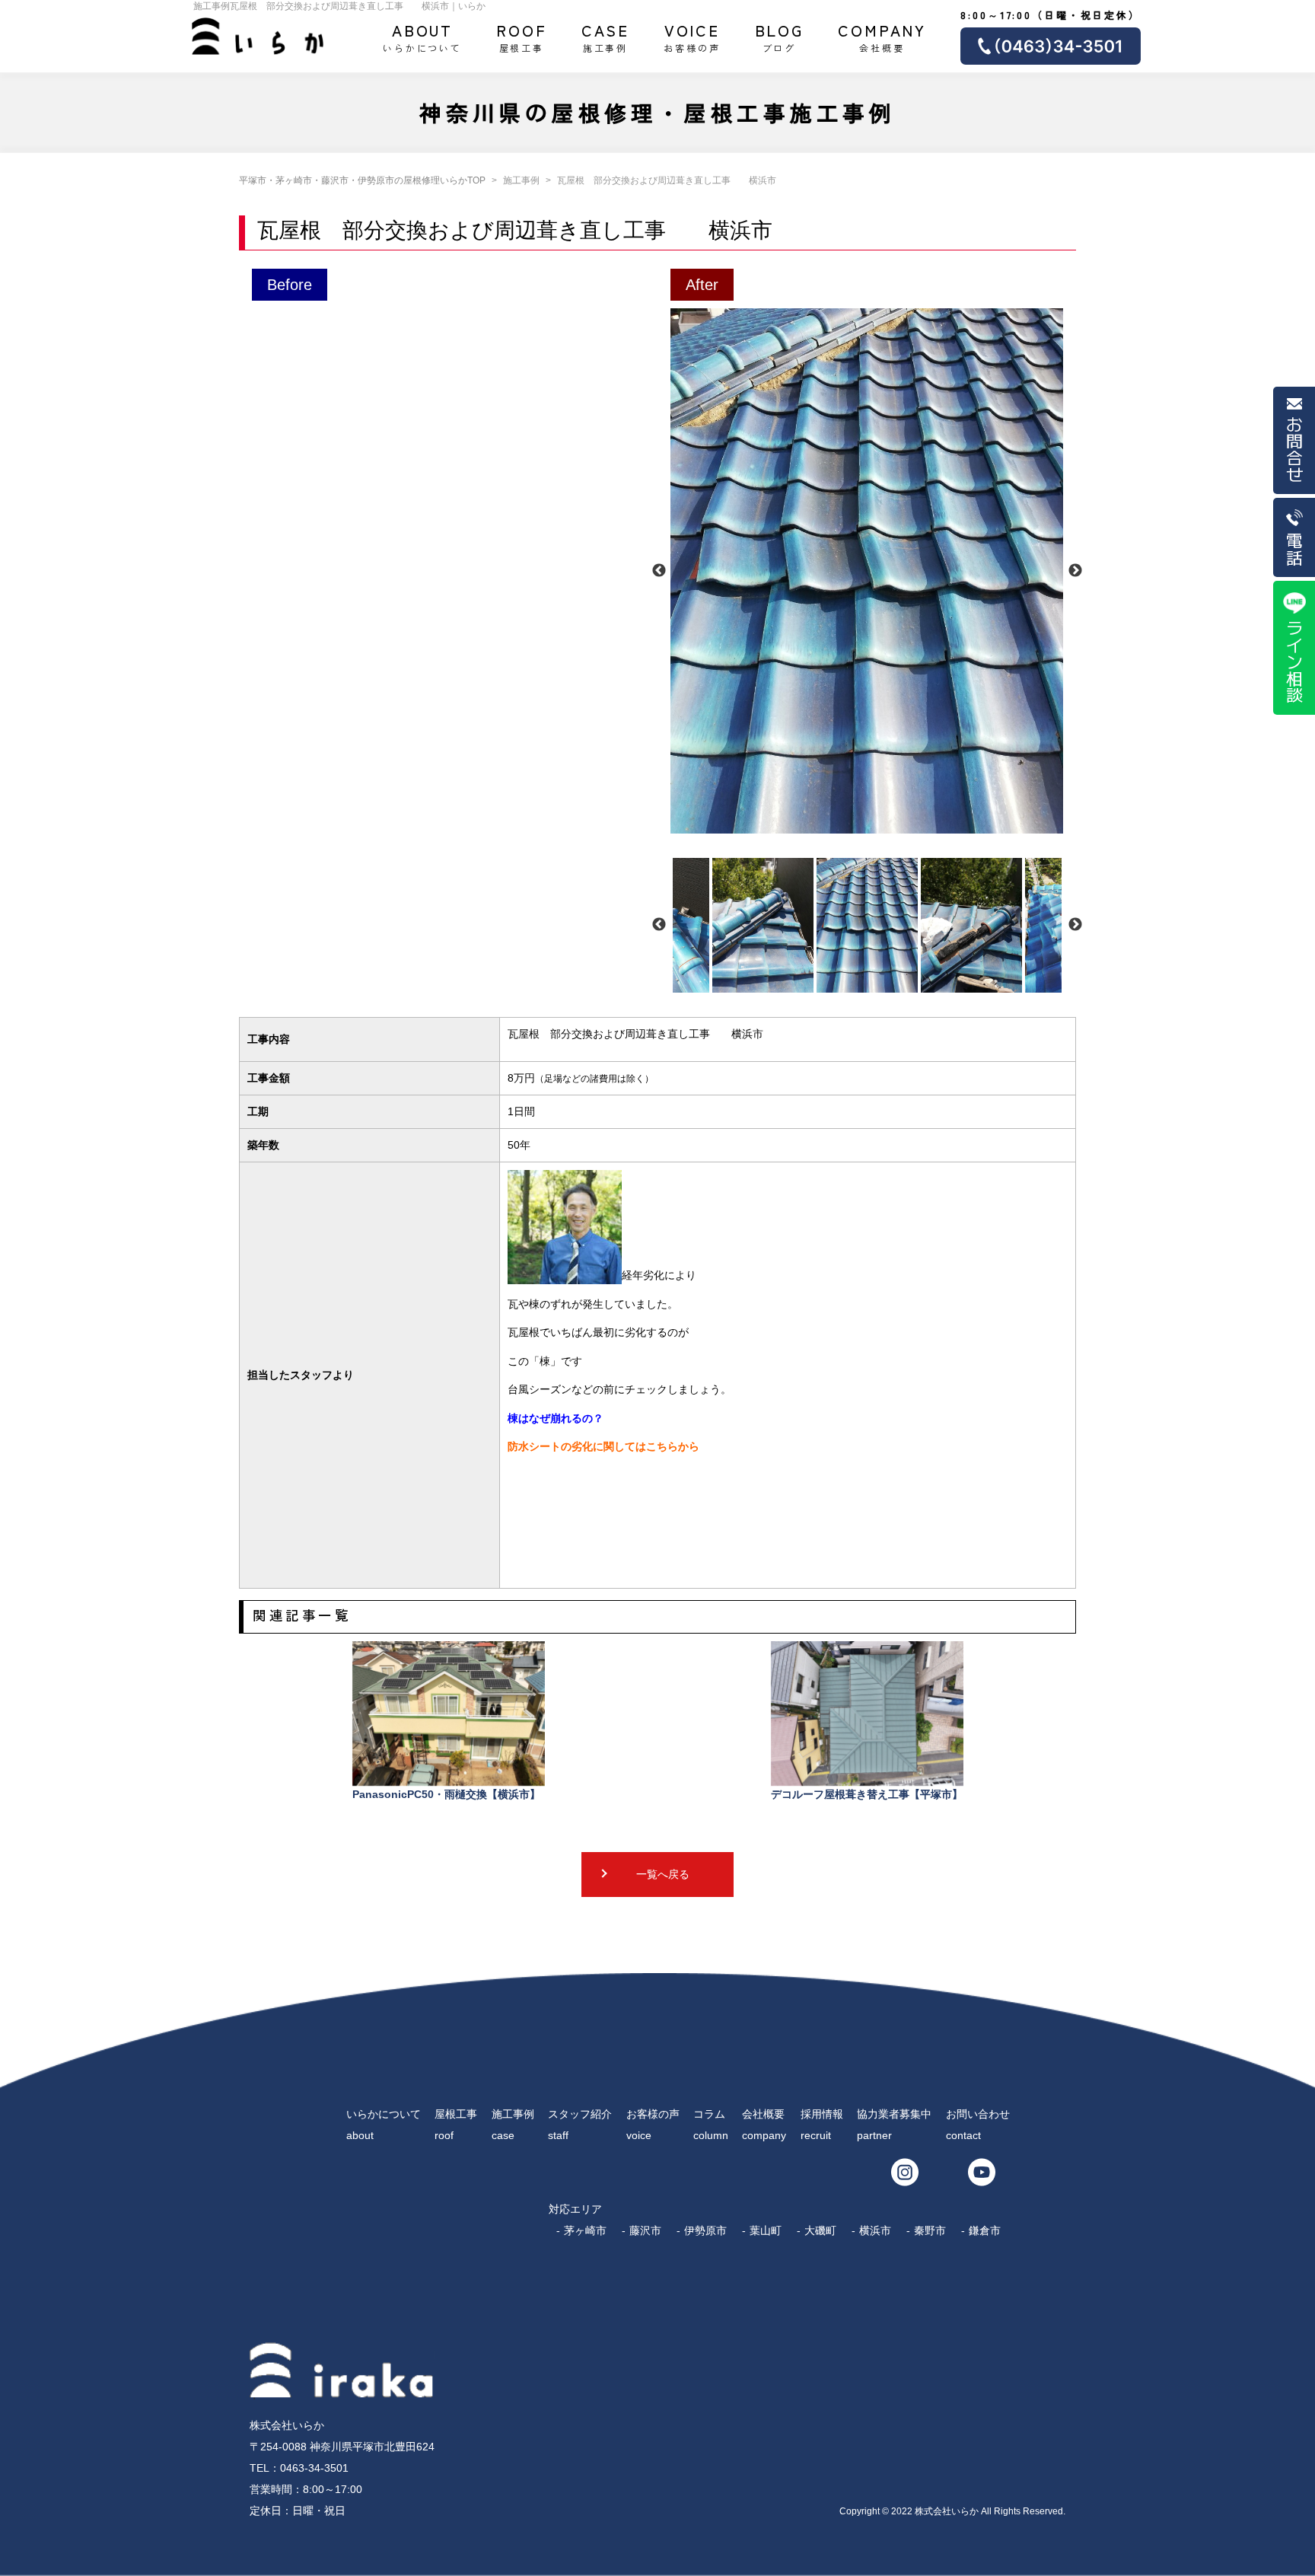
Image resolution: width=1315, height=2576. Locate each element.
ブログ (780, 37)
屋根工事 (522, 37)
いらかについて (422, 37)
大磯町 (820, 2230)
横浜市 (875, 2230)
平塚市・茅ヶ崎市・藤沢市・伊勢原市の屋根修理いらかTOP (362, 180)
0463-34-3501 (314, 2468)
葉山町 (766, 2230)
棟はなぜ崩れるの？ (556, 1418)
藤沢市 (645, 2230)
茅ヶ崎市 (585, 2230)
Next (1075, 571)
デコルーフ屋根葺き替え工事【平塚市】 (867, 1794)
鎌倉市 (985, 2230)
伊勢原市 (705, 2230)
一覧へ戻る (663, 1874)
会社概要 (882, 37)
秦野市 (930, 2230)
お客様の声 (692, 37)
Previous (659, 571)
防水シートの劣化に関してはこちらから (603, 1446)
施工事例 (606, 37)
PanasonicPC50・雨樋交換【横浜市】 (446, 1794)
